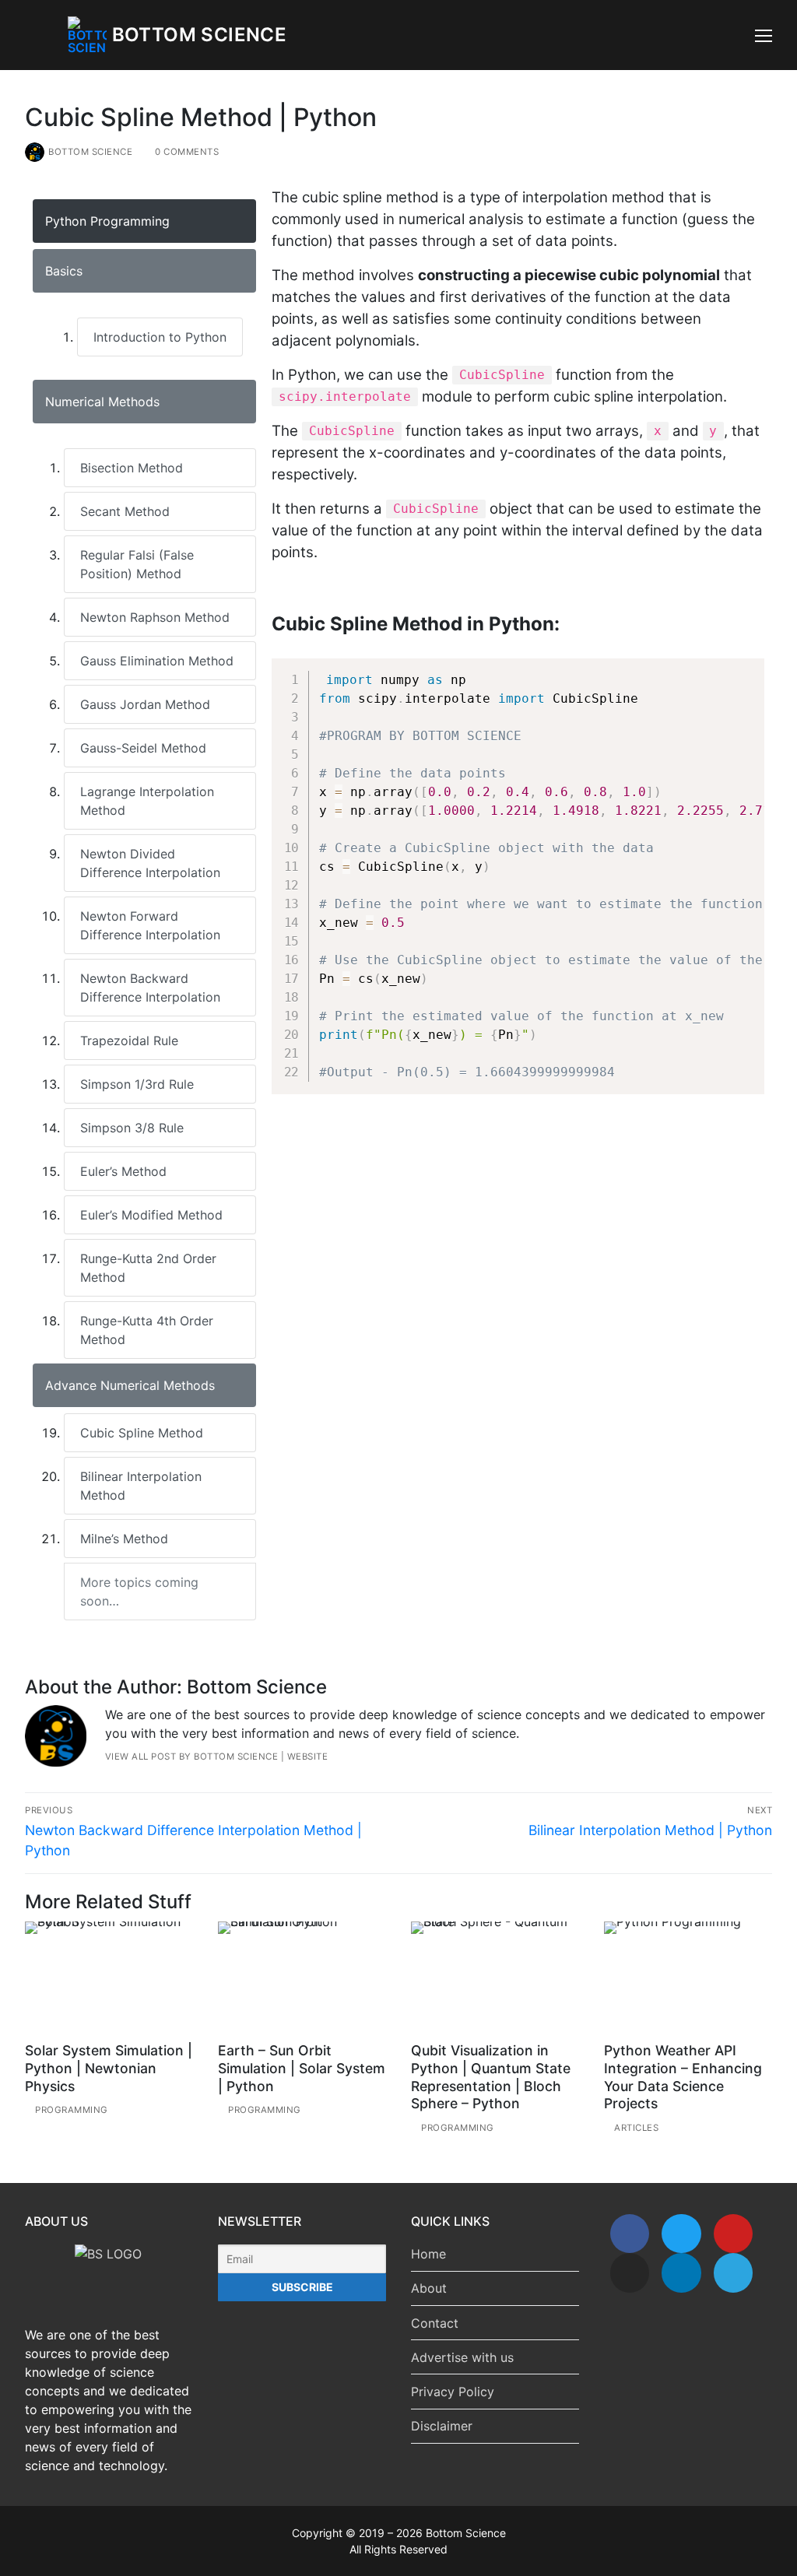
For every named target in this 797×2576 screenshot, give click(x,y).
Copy (743, 675)
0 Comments (186, 152)
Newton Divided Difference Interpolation (150, 863)
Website (308, 1757)
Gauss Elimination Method (157, 661)
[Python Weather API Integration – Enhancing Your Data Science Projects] (688, 1979)
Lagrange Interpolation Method (147, 801)
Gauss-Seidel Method (143, 748)
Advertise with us (462, 2357)
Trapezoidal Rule (129, 1041)
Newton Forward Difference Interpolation (150, 925)
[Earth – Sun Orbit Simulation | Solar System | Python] (302, 1979)
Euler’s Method (123, 1171)
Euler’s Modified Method (151, 1215)
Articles (635, 2128)
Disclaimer (442, 2426)
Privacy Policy (453, 2392)
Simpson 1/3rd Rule (137, 1084)
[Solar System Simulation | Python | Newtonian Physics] (109, 1979)
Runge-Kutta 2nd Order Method (148, 1268)
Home (428, 2254)
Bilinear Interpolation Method (141, 1486)
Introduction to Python (160, 337)
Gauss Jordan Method (145, 704)
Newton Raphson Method (155, 617)
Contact (435, 2323)
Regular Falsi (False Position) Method (137, 564)
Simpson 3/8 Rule (132, 1128)
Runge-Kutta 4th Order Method (147, 1330)
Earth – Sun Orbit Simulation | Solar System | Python (302, 2068)
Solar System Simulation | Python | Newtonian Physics (109, 2068)
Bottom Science (200, 35)
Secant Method (125, 511)
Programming (70, 2110)
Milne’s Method (124, 1539)
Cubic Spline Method (142, 1433)
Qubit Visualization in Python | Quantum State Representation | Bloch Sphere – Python (491, 2077)
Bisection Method (132, 468)
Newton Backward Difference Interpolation (150, 988)
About (429, 2288)
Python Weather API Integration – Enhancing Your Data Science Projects (683, 2077)
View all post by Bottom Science (192, 1757)
